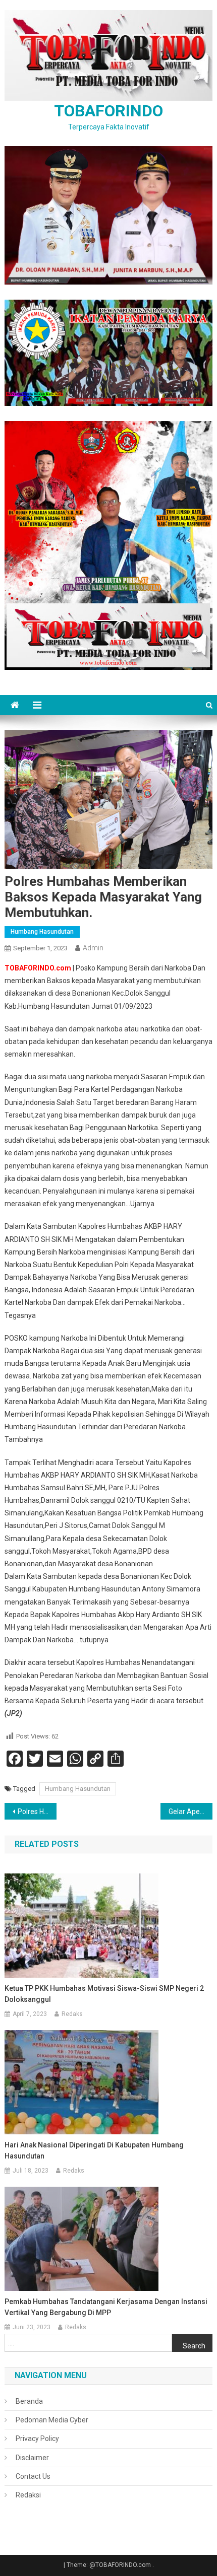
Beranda (29, 2401)
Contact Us (33, 2476)
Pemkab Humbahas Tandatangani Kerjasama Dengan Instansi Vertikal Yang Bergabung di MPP (106, 2307)
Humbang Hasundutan (42, 932)
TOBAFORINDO (108, 111)
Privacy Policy (37, 2439)
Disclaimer (32, 2458)
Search (194, 2346)
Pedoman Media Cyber (52, 2420)
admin (93, 948)
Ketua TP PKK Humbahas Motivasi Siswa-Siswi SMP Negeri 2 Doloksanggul (104, 1994)
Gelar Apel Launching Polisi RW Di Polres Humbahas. (191, 1812)
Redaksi (28, 2495)
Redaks (72, 2014)
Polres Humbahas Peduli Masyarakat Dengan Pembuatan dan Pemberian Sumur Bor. (37, 1812)
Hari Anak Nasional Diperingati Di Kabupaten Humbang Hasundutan (94, 2150)
